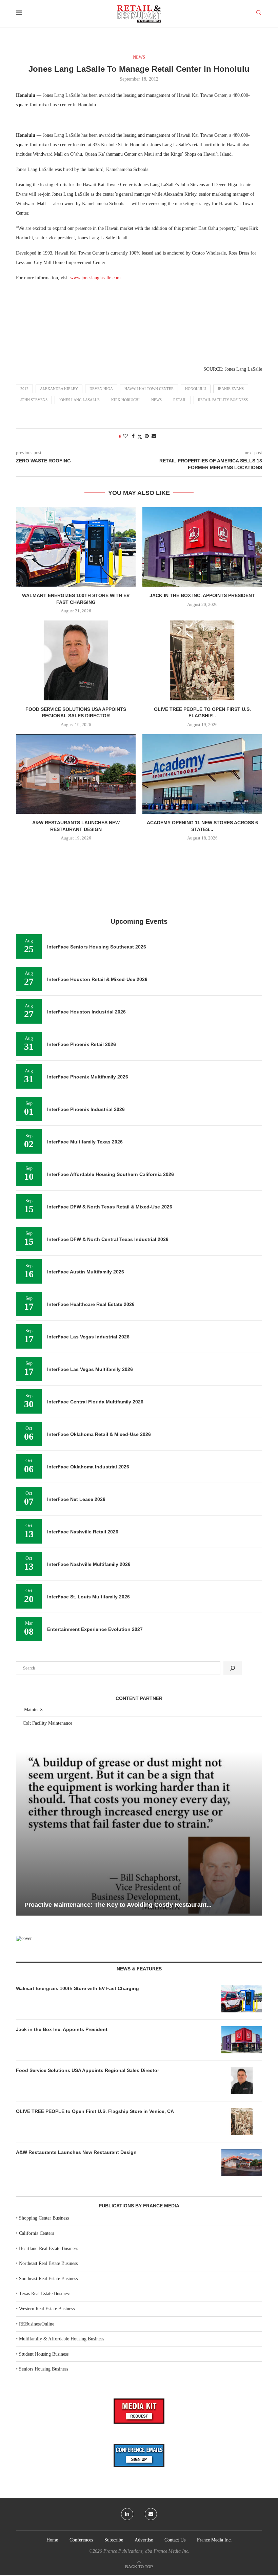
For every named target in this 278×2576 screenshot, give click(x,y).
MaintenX (34, 1710)
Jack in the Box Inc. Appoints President (202, 595)
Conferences (81, 2540)
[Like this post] (125, 436)
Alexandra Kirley (59, 389)
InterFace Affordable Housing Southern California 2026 (111, 1174)
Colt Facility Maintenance (47, 1723)
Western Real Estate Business (47, 2309)
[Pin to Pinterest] (147, 436)
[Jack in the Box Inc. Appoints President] (202, 547)
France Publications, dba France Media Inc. (146, 2551)
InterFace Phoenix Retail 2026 (82, 1044)
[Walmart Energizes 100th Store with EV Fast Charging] (76, 547)
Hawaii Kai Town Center (149, 389)
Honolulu (196, 389)
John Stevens (34, 400)
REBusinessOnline (37, 2324)
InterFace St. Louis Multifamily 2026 (88, 1597)
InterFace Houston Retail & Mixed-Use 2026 (97, 979)
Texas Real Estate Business (45, 2294)
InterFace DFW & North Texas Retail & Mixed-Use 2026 (110, 1207)
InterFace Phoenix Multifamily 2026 (88, 1077)
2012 (24, 389)
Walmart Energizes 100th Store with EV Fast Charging (77, 1988)
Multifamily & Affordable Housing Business (62, 2339)
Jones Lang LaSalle (79, 400)
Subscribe (114, 2540)
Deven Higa (101, 389)
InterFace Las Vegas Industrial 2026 (88, 1337)
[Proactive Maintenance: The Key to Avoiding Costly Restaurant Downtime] (139, 1834)
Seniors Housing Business (44, 2369)
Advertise (144, 2540)
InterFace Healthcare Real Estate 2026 (91, 1304)
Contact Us (175, 2540)
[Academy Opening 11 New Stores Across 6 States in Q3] (202, 774)
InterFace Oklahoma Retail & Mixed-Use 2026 (99, 1434)
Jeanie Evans (231, 389)
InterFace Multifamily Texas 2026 (85, 1142)
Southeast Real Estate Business (48, 2279)
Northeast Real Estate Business (48, 2263)
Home (52, 2540)
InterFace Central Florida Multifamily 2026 (95, 1402)
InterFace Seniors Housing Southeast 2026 (97, 947)
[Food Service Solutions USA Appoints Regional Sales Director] (76, 660)
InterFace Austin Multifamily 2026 (86, 1272)
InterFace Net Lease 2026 (76, 1499)
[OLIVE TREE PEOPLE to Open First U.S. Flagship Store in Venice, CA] (202, 660)
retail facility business (223, 400)
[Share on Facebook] (133, 436)
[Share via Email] (154, 436)
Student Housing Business (44, 2354)
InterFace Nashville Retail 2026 (83, 1532)
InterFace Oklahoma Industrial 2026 (88, 1467)
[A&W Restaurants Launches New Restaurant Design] (76, 774)
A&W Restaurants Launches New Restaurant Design (76, 2152)
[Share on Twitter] (140, 437)
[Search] (259, 14)
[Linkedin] (127, 2514)
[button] (22, 1833)
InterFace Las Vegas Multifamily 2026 (90, 1369)
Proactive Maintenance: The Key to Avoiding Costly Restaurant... (118, 1905)
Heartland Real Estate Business (48, 2248)
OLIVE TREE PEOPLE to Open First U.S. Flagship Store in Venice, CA (95, 2111)
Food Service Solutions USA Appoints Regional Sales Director (87, 2070)
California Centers (36, 2233)
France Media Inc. (214, 2540)
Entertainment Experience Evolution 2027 (95, 1629)
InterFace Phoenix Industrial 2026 (86, 1109)
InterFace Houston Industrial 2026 (86, 1012)
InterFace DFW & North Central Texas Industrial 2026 (108, 1239)
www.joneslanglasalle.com (95, 278)
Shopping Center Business (44, 2218)
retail (180, 400)
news (156, 400)
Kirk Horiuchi (125, 400)
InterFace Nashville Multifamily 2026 (89, 1564)
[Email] (151, 2514)
